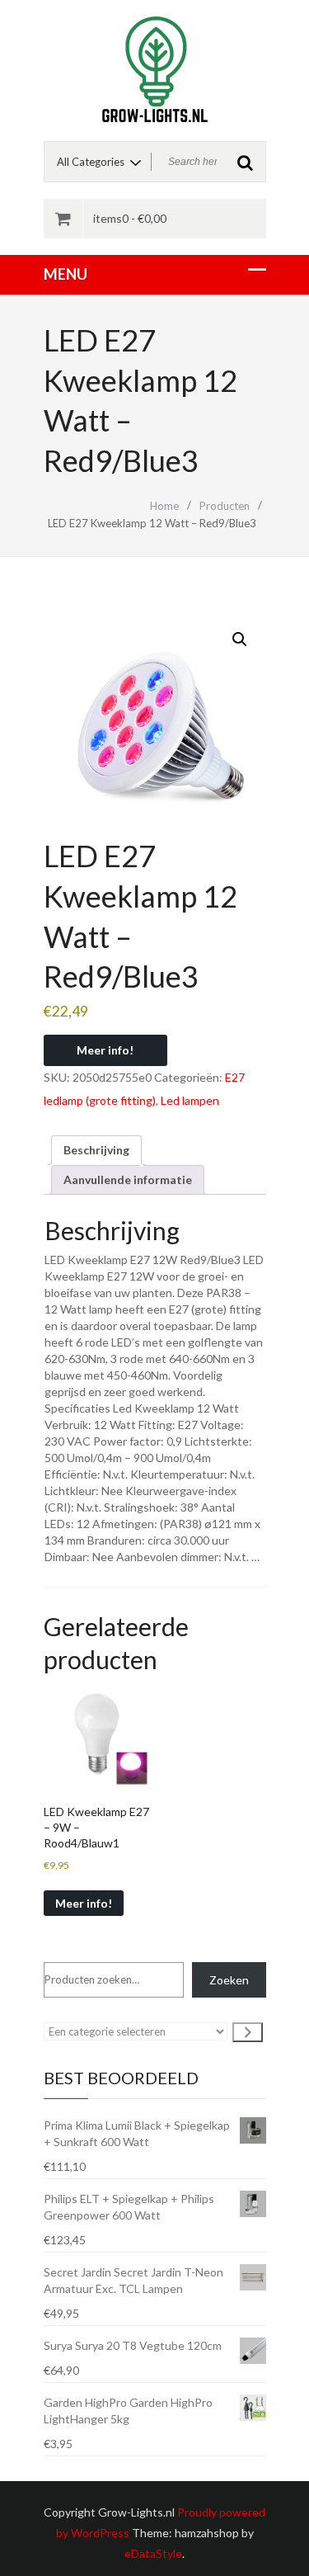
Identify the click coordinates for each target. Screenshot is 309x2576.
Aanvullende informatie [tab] (128, 1179)
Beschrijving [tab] (96, 1150)
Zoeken (229, 1980)
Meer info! (105, 1050)
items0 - (130, 218)
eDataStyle (153, 2553)
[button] (240, 639)
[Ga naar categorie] (248, 2032)
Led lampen (190, 1100)
